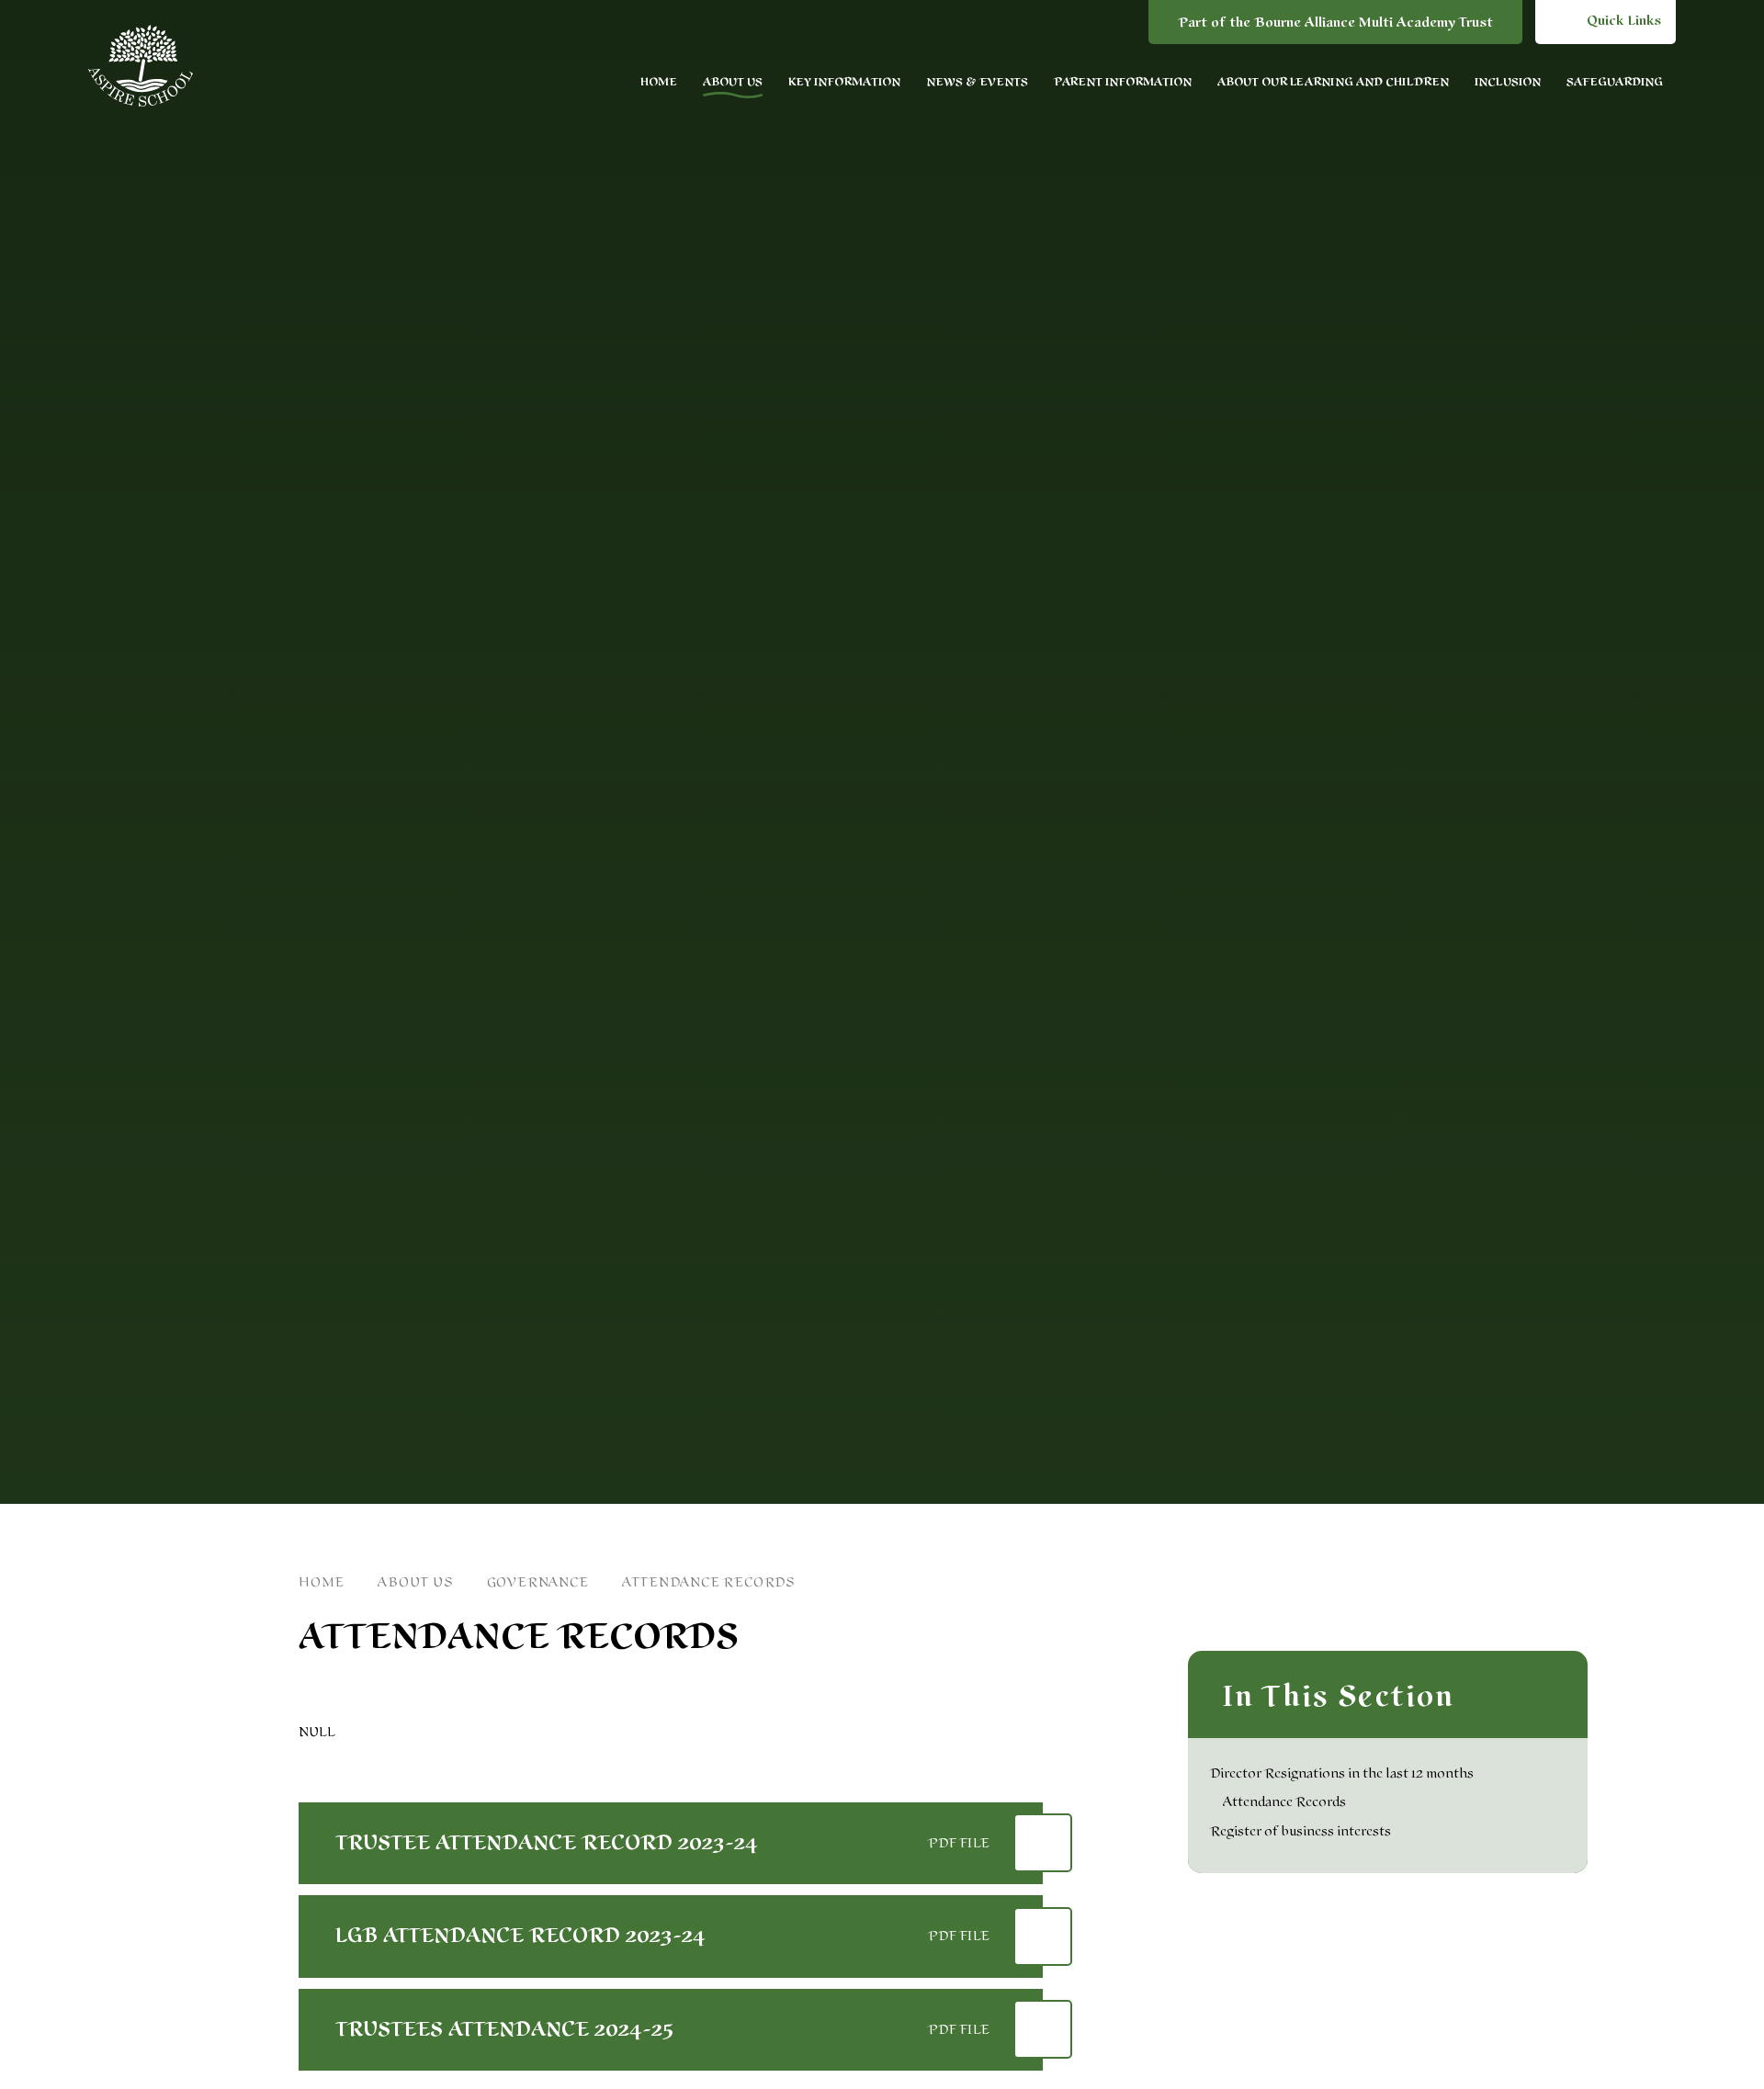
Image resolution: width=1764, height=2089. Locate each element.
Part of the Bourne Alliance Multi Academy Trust (1335, 23)
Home (322, 1582)
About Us (415, 1582)
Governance (538, 1582)
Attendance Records (709, 1582)
